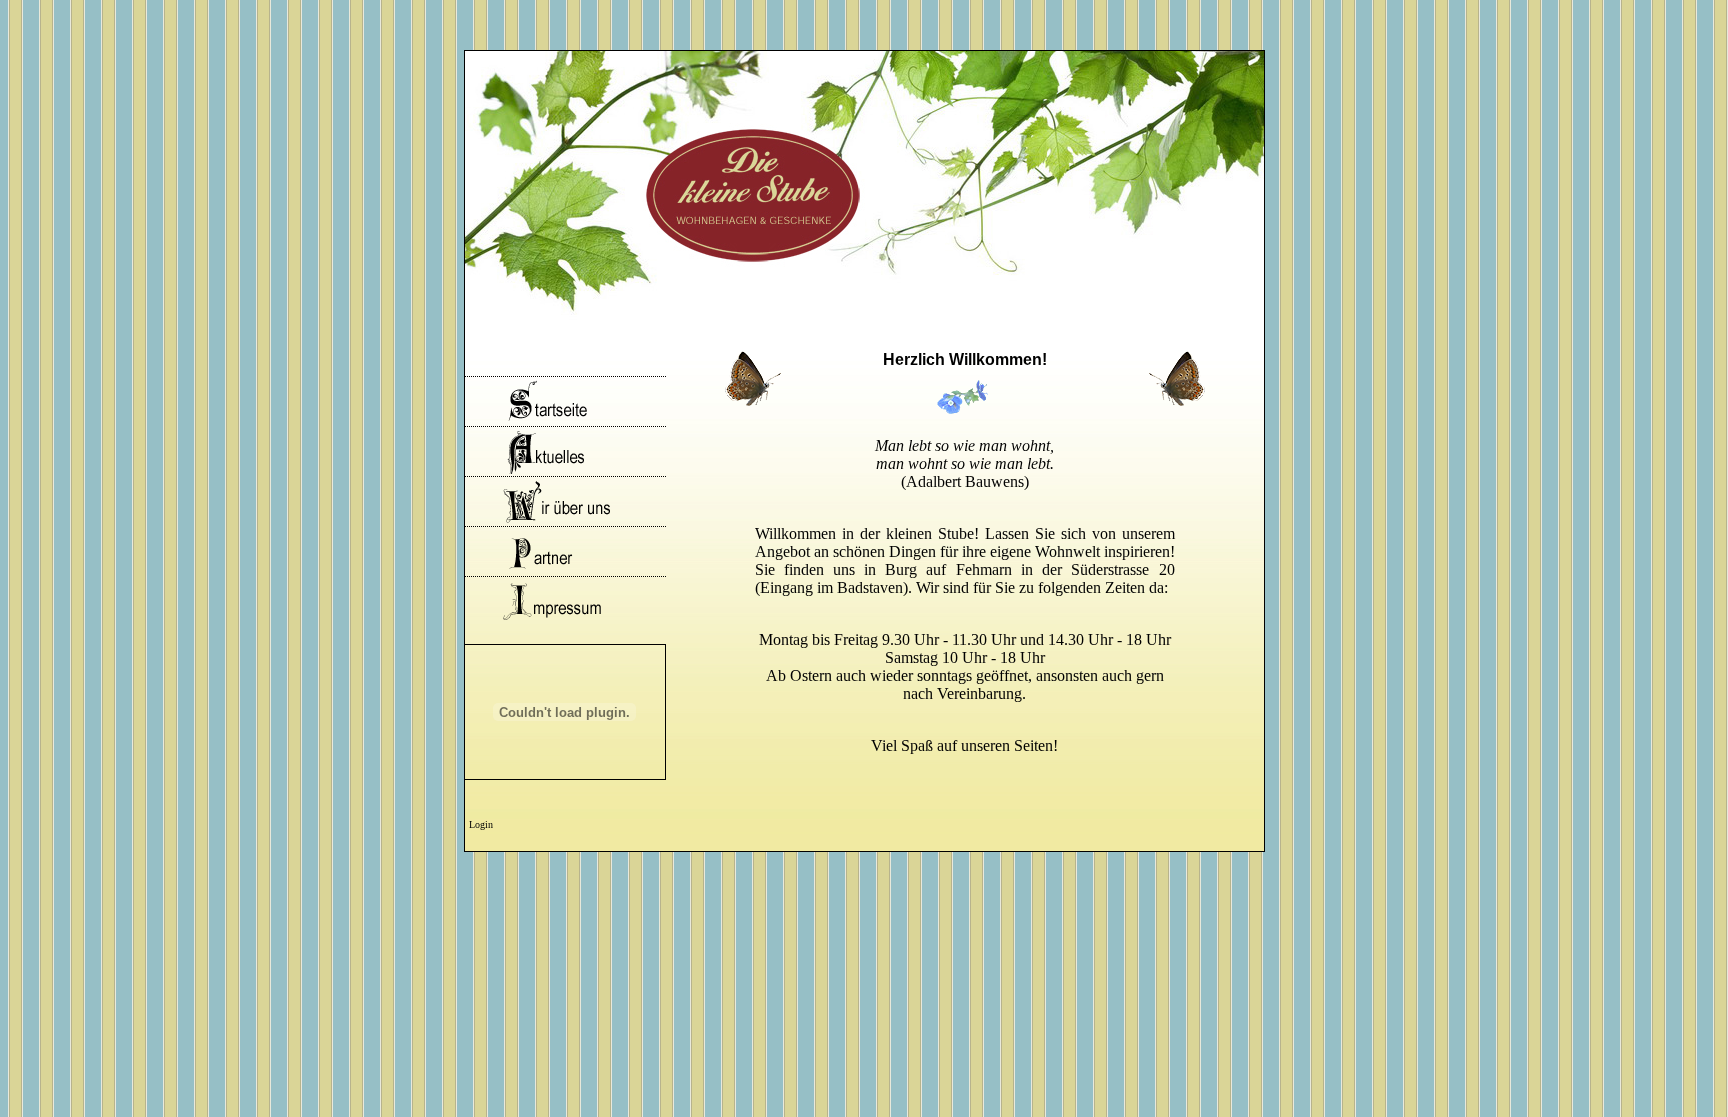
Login (481, 824)
